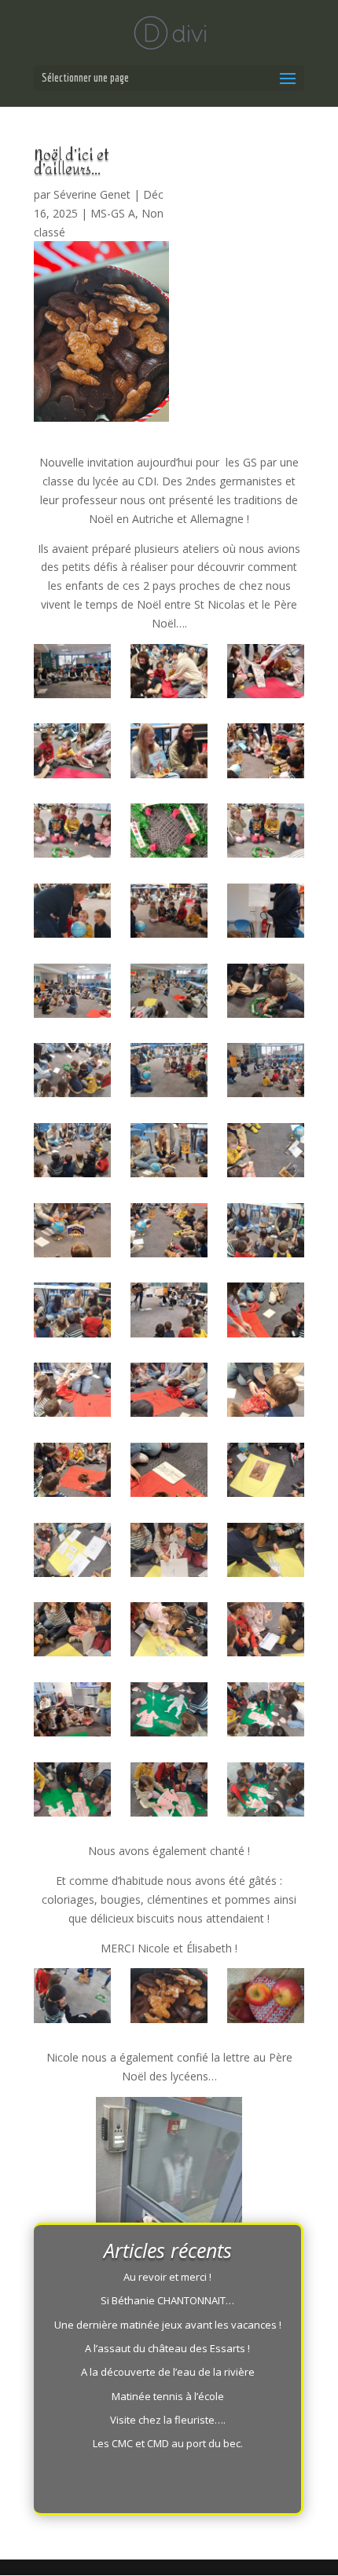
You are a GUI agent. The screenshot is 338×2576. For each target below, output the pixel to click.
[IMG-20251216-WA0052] (266, 913)
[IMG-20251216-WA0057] (266, 833)
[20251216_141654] (169, 1392)
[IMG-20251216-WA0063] (266, 753)
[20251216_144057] (169, 1792)
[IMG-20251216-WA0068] (169, 833)
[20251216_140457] (266, 1233)
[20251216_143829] (266, 1712)
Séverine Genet (92, 194)
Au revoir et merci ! (167, 2277)
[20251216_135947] (169, 1153)
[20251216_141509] (72, 1392)
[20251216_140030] (266, 1153)
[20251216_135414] (72, 1073)
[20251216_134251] (72, 993)
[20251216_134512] (266, 1073)
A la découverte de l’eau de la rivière (168, 2372)
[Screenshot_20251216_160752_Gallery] (169, 1998)
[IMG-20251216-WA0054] (169, 913)
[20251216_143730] (169, 1712)
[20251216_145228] (72, 1998)
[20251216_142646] (169, 1553)
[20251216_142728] (266, 1553)
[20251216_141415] (266, 1312)
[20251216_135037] (169, 1073)
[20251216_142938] (266, 1632)
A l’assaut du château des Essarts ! (167, 2348)
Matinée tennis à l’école (168, 2396)
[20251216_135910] (72, 1233)
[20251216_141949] (72, 1473)
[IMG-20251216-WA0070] (169, 753)
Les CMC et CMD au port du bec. (168, 2443)
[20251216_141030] (169, 1312)
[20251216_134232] (169, 993)
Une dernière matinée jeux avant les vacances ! (168, 2325)
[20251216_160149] (266, 1998)
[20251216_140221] (169, 1233)
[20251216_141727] (266, 1392)
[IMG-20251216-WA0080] (266, 674)
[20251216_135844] (72, 1153)
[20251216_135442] (266, 993)
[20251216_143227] (72, 1712)
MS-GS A (113, 213)
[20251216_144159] (72, 1792)
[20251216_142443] (266, 1473)
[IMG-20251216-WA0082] (169, 674)
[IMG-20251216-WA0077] (72, 753)
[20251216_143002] (169, 1632)
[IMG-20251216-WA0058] (72, 833)
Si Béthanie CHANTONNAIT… (167, 2300)
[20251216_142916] (72, 1632)
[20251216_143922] (266, 1792)
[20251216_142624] (72, 1553)
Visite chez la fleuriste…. (168, 2420)
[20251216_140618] (72, 1312)
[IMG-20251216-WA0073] (72, 674)
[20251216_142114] (169, 1473)
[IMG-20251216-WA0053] (72, 913)
